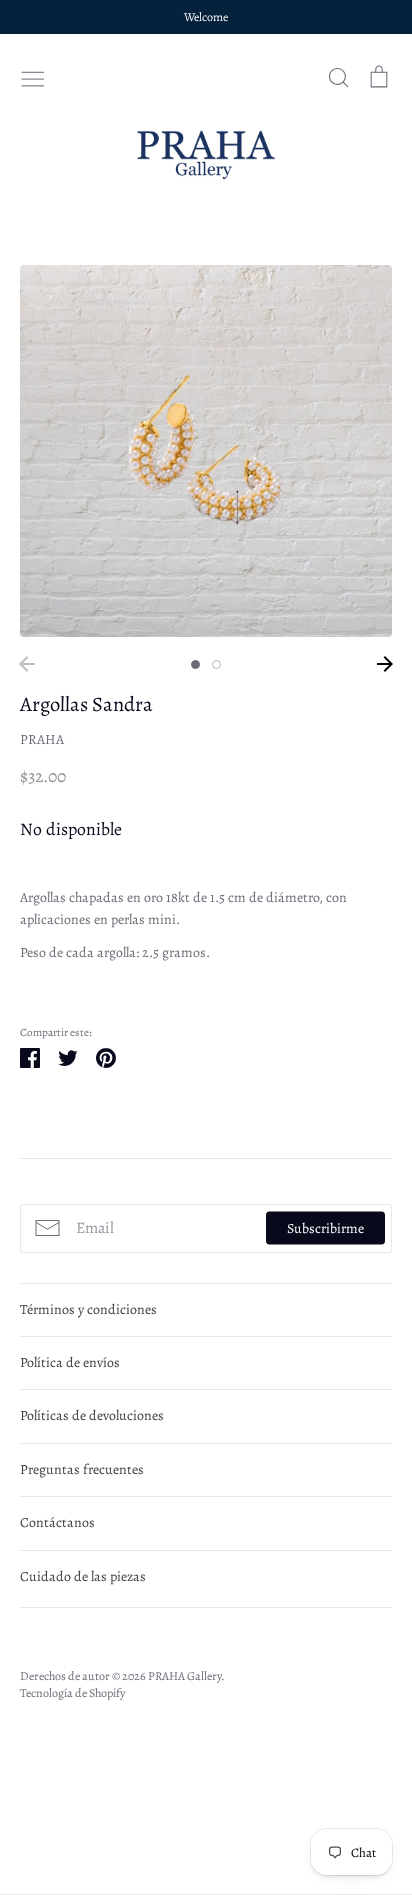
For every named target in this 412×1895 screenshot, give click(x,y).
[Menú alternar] (33, 77)
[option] (206, 451)
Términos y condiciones (88, 1309)
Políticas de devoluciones (92, 1415)
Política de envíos (70, 1362)
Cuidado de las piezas (83, 1576)
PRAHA (42, 739)
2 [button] (216, 664)
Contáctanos (57, 1522)
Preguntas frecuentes (82, 1469)
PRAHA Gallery (184, 1676)
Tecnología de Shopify (72, 1693)
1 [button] (195, 664)
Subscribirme (325, 1228)
